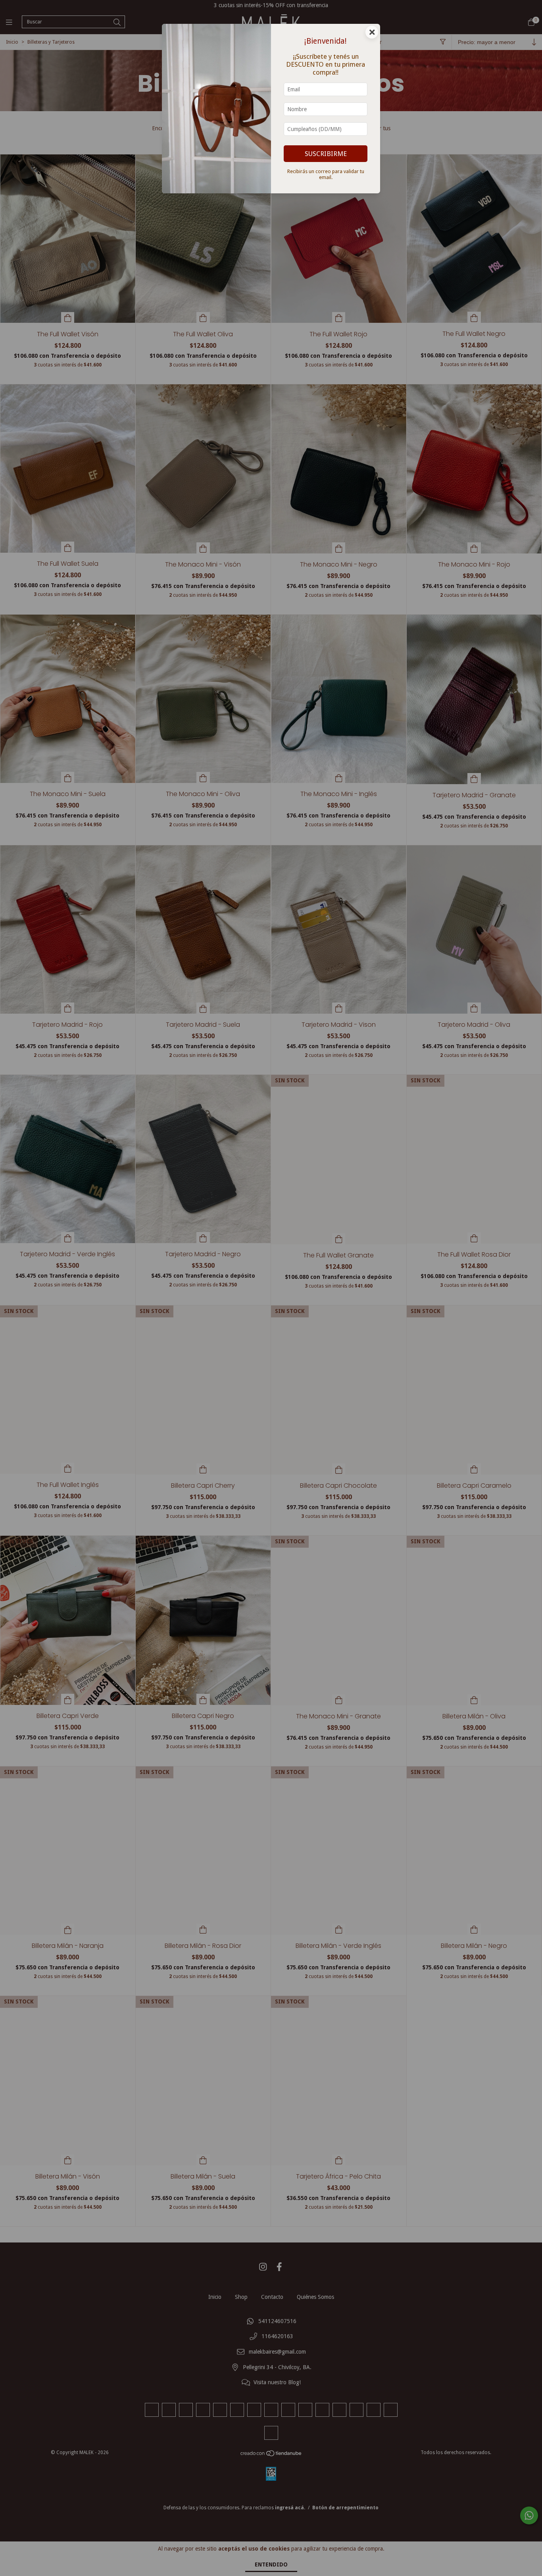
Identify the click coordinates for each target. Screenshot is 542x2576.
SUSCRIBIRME (326, 154)
